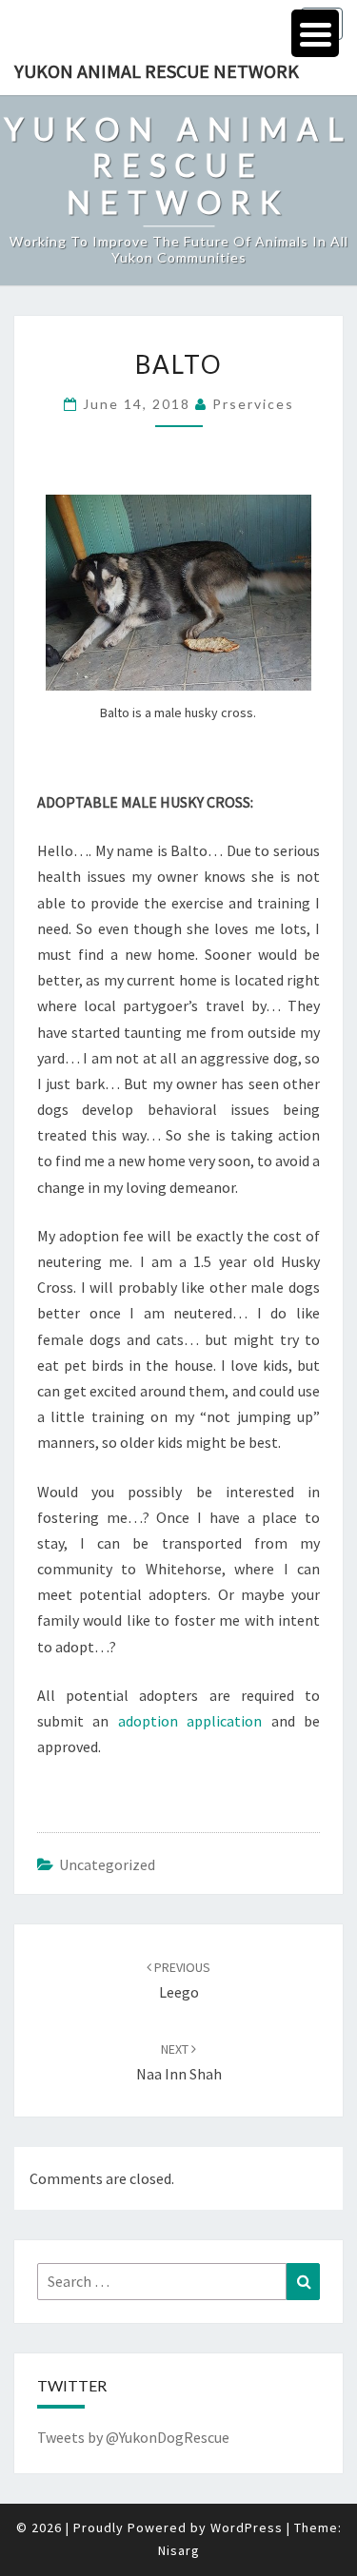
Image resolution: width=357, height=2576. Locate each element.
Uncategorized (107, 1864)
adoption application (190, 1721)
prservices (253, 404)
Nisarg (179, 2550)
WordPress (247, 2527)
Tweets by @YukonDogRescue (133, 2437)
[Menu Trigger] (315, 33)
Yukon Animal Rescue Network (157, 71)
